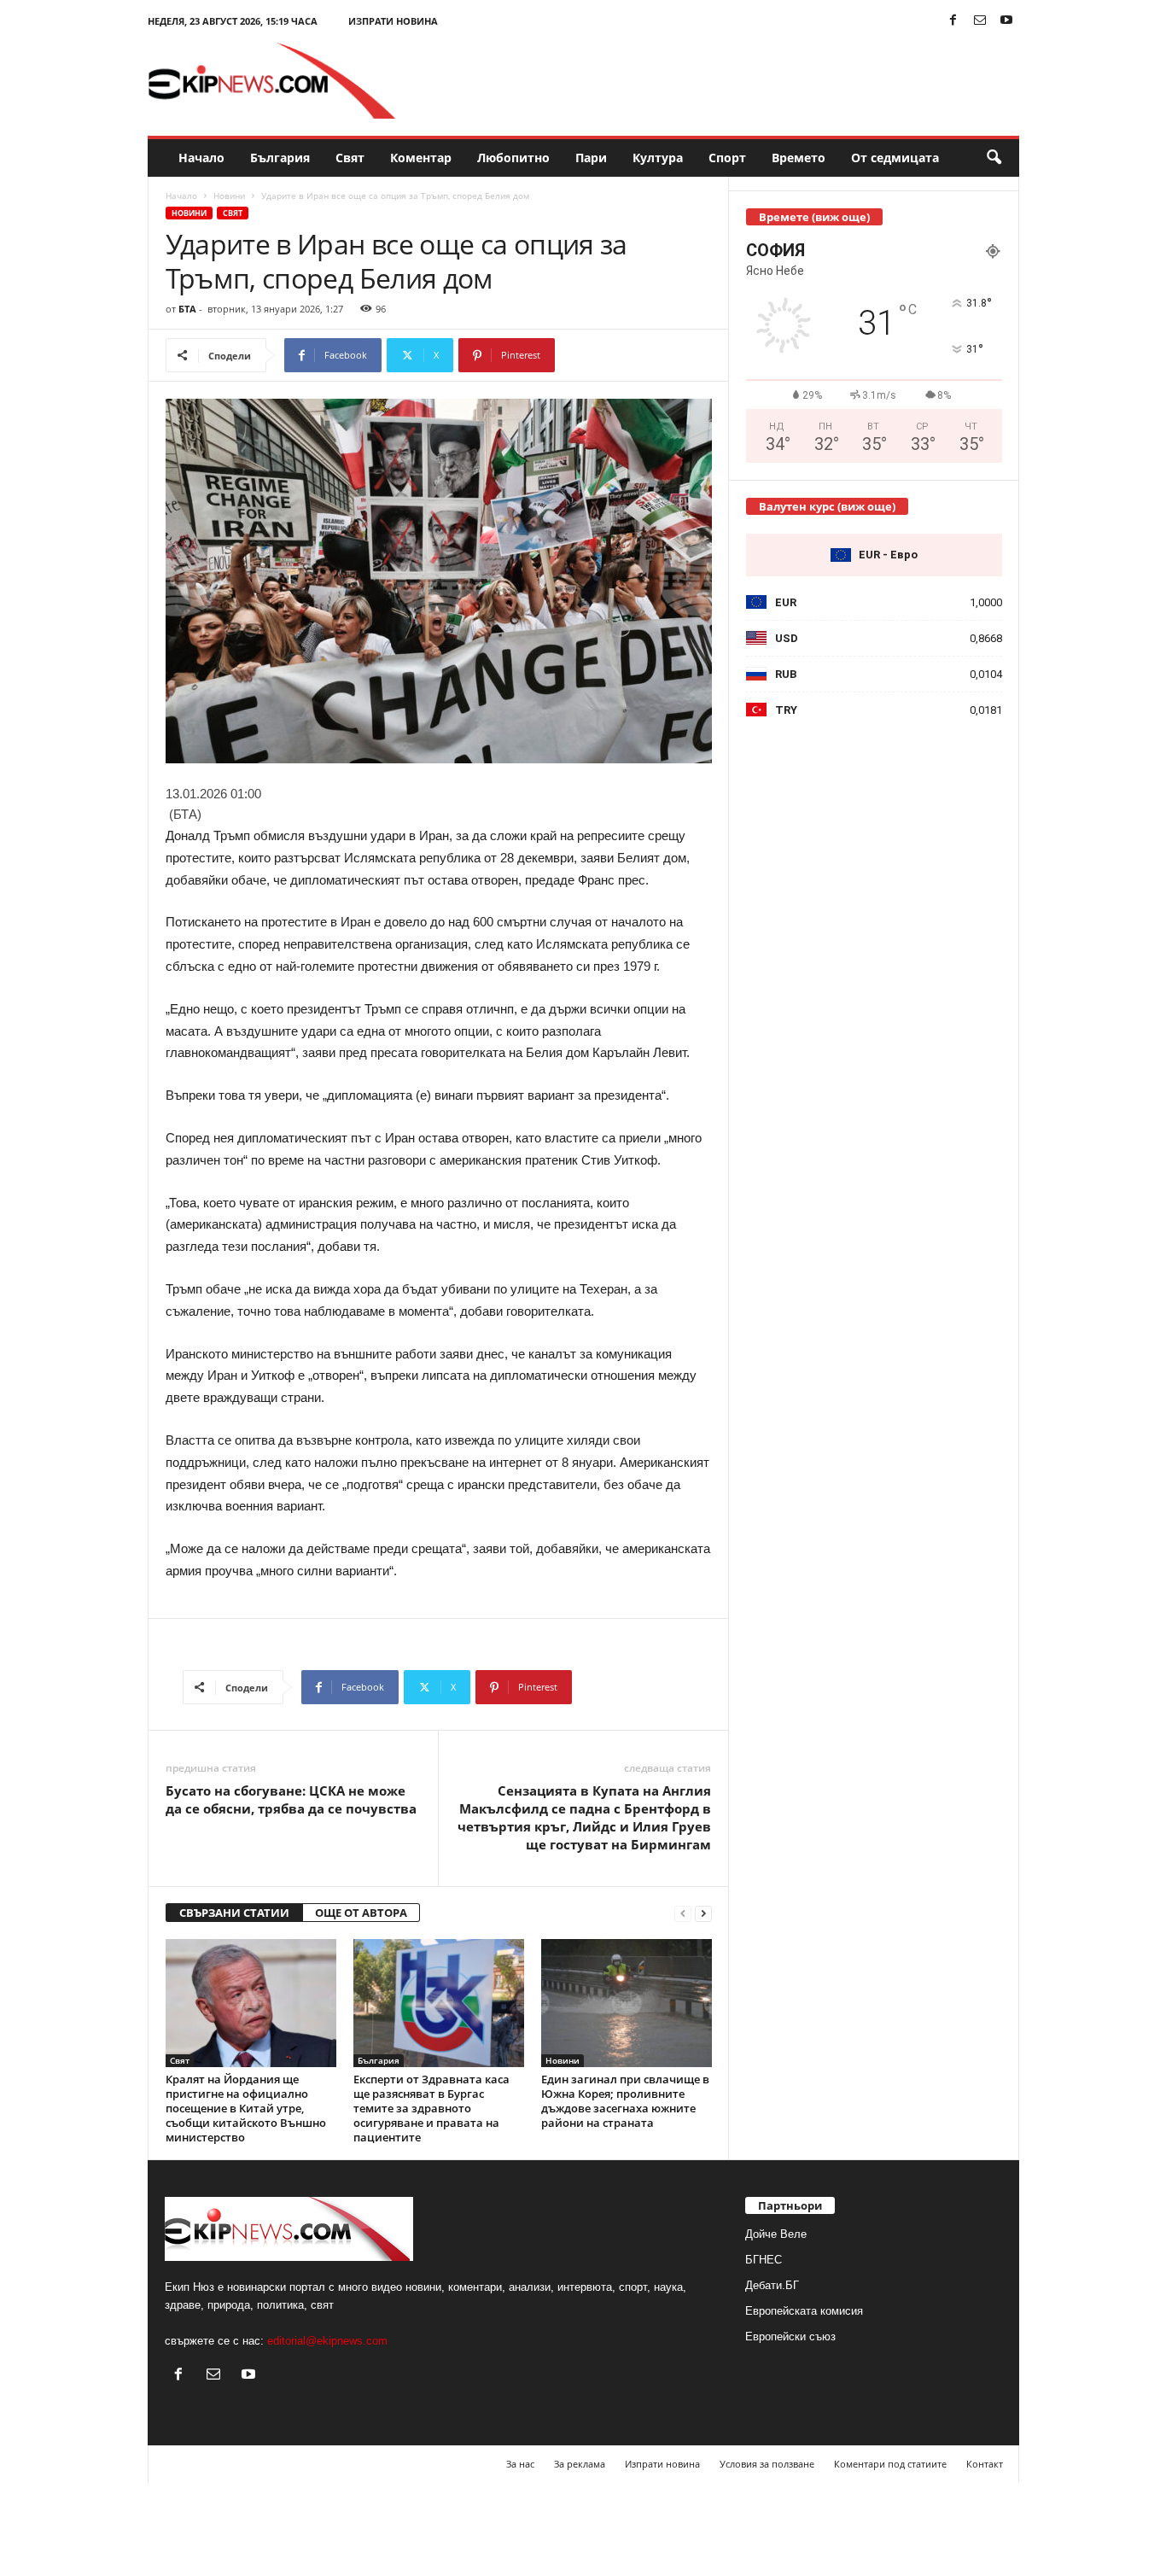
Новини (229, 196)
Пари (591, 158)
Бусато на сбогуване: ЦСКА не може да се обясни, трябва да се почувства (291, 1799)
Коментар (421, 158)
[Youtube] (1006, 21)
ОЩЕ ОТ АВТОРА (361, 1913)
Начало (201, 158)
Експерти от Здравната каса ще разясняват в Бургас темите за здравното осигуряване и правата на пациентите (431, 2108)
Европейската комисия (804, 2311)
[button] (994, 158)
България (280, 158)
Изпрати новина (393, 21)
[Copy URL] (612, 355)
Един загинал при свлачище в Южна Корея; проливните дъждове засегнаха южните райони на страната (625, 2101)
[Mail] (980, 21)
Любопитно (513, 158)
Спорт (727, 158)
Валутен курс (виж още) (827, 506)
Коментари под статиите (890, 2464)
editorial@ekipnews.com (327, 2341)
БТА (187, 309)
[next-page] (703, 1913)
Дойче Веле (776, 2234)
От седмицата (895, 158)
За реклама (580, 2464)
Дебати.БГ (772, 2285)
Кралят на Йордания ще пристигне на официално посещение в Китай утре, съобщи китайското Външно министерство (246, 2108)
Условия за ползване (767, 2464)
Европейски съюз (790, 2337)
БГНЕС (764, 2260)
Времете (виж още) (814, 217)
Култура (658, 158)
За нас (520, 2464)
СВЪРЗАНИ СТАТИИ (234, 1913)
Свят (350, 158)
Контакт (985, 2464)
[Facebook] (953, 21)
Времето (799, 158)
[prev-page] (683, 1913)
